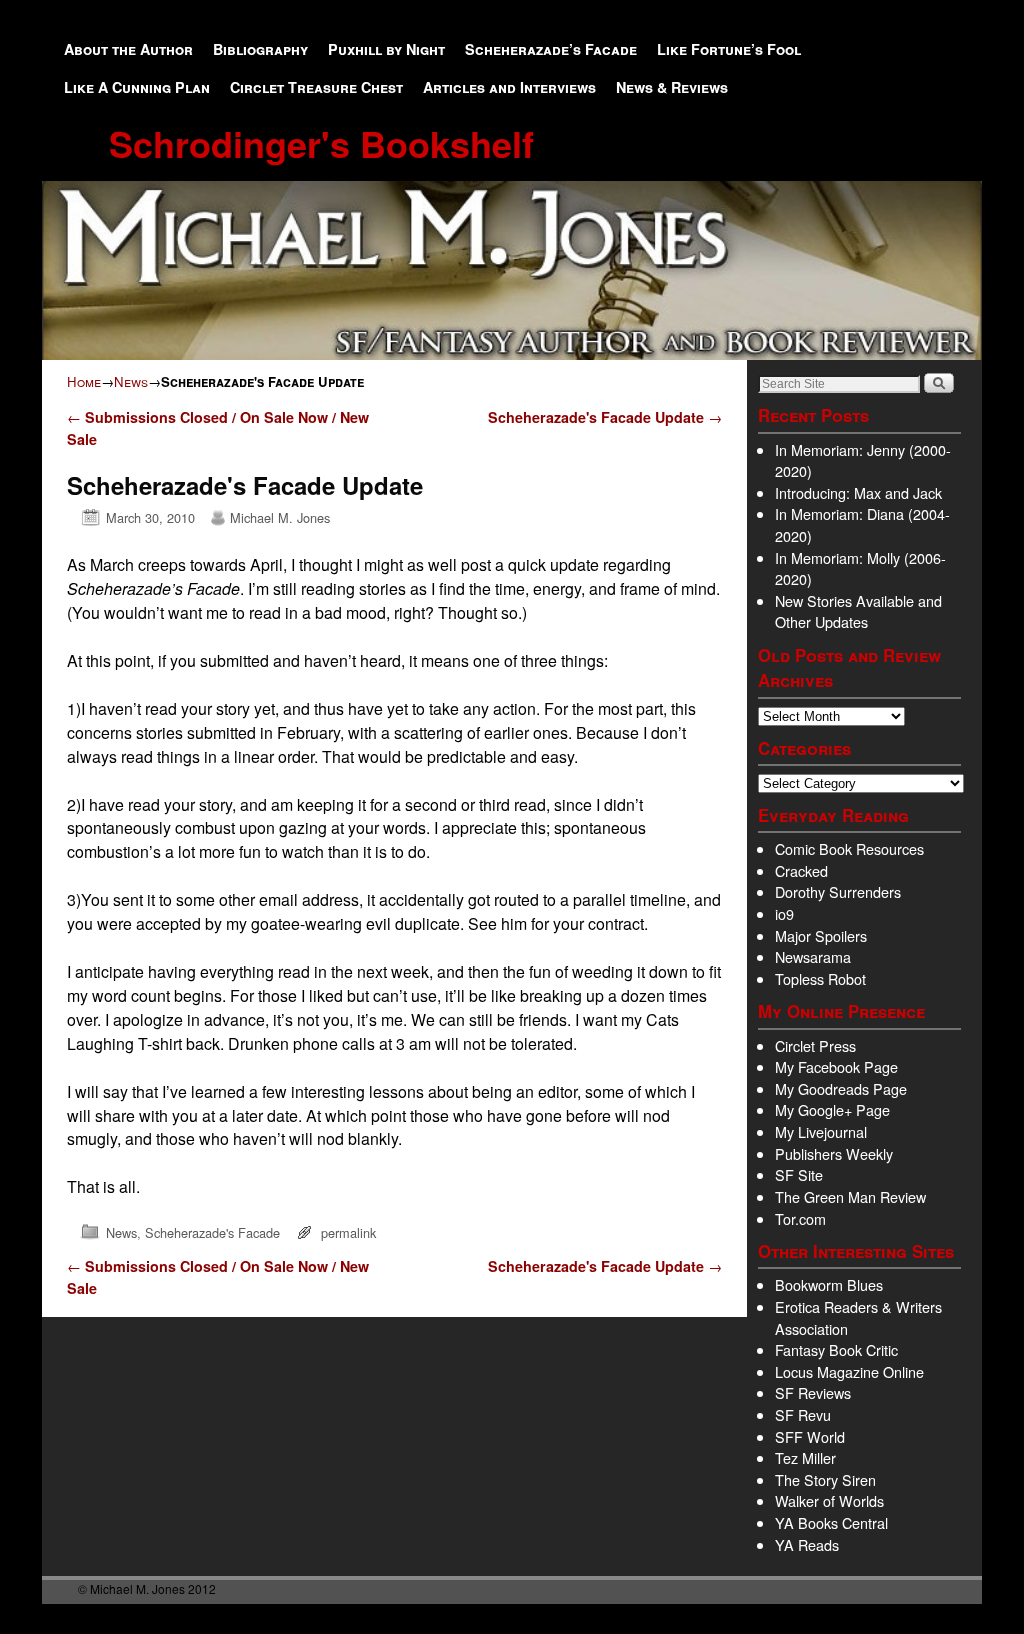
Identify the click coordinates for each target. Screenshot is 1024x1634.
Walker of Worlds (829, 1500)
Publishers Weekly (834, 1153)
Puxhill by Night (386, 49)
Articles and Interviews (509, 87)
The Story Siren (825, 1479)
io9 (784, 913)
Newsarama (813, 956)
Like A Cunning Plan (137, 87)
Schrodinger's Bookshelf (321, 143)
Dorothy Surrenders (838, 891)
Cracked (801, 870)
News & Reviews (672, 87)
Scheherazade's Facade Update (605, 417)
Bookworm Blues (829, 1284)
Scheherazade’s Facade (551, 49)
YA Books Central (831, 1522)
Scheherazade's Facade (212, 1232)
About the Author (128, 49)
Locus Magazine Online (849, 1371)
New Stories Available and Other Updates (858, 611)
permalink (348, 1232)
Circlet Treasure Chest (316, 87)
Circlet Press (815, 1045)
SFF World (810, 1436)
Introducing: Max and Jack (858, 492)
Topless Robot (820, 978)
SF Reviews (813, 1392)
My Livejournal (821, 1131)
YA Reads (807, 1544)
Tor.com (800, 1218)
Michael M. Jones (280, 517)
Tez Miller (805, 1457)
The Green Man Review (850, 1196)
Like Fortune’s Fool (729, 49)
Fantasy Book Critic (836, 1349)
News (131, 381)
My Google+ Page (832, 1109)
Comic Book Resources (849, 848)
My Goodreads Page (841, 1088)
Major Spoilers (821, 935)
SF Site (799, 1174)
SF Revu (803, 1414)
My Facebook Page (836, 1066)
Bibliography (260, 49)
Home (84, 381)
